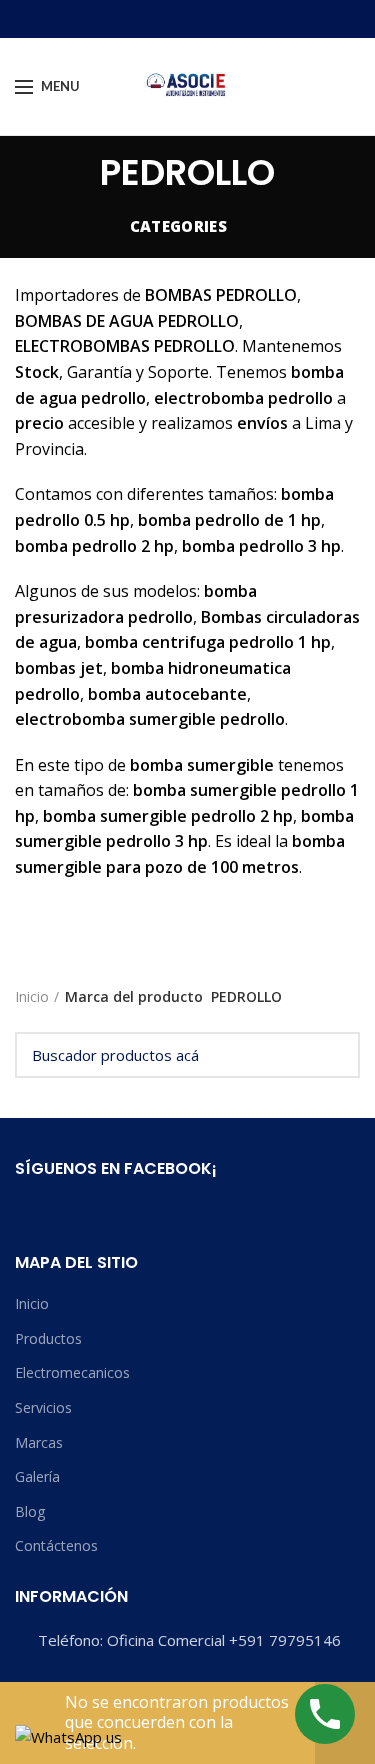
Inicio (32, 996)
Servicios (43, 1407)
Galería (37, 1476)
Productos (48, 1338)
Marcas (39, 1442)
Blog (30, 1511)
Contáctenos (56, 1545)
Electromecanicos (72, 1372)
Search (333, 1055)
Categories (178, 226)
